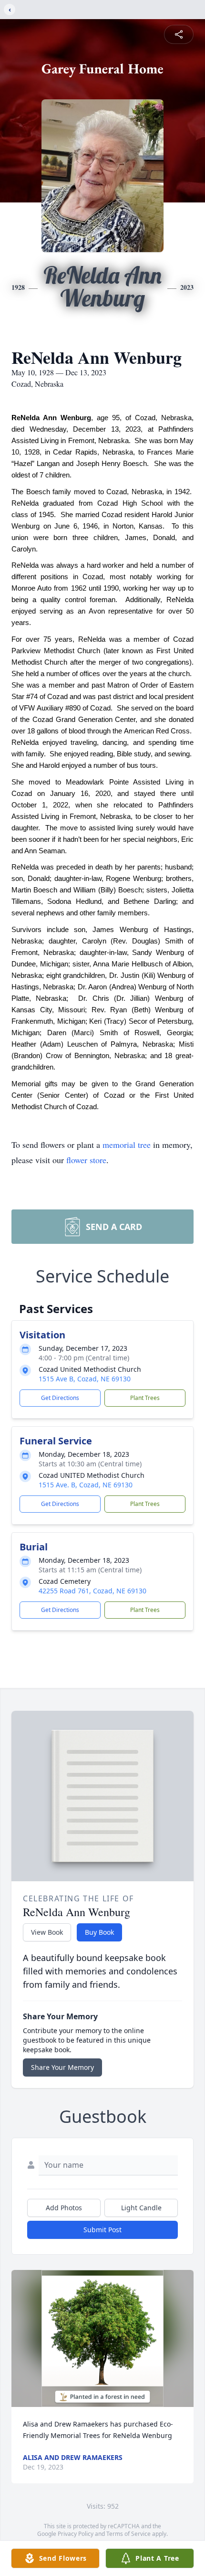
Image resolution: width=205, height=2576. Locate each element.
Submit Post (102, 2230)
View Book (47, 1932)
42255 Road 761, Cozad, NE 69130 (92, 1591)
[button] (102, 2338)
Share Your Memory (62, 2067)
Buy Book (99, 1932)
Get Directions (60, 1398)
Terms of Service (128, 2534)
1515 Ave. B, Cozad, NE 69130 (86, 1485)
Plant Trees (145, 1398)
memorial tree (127, 1145)
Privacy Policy (76, 2534)
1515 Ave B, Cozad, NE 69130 (85, 1379)
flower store (86, 1160)
